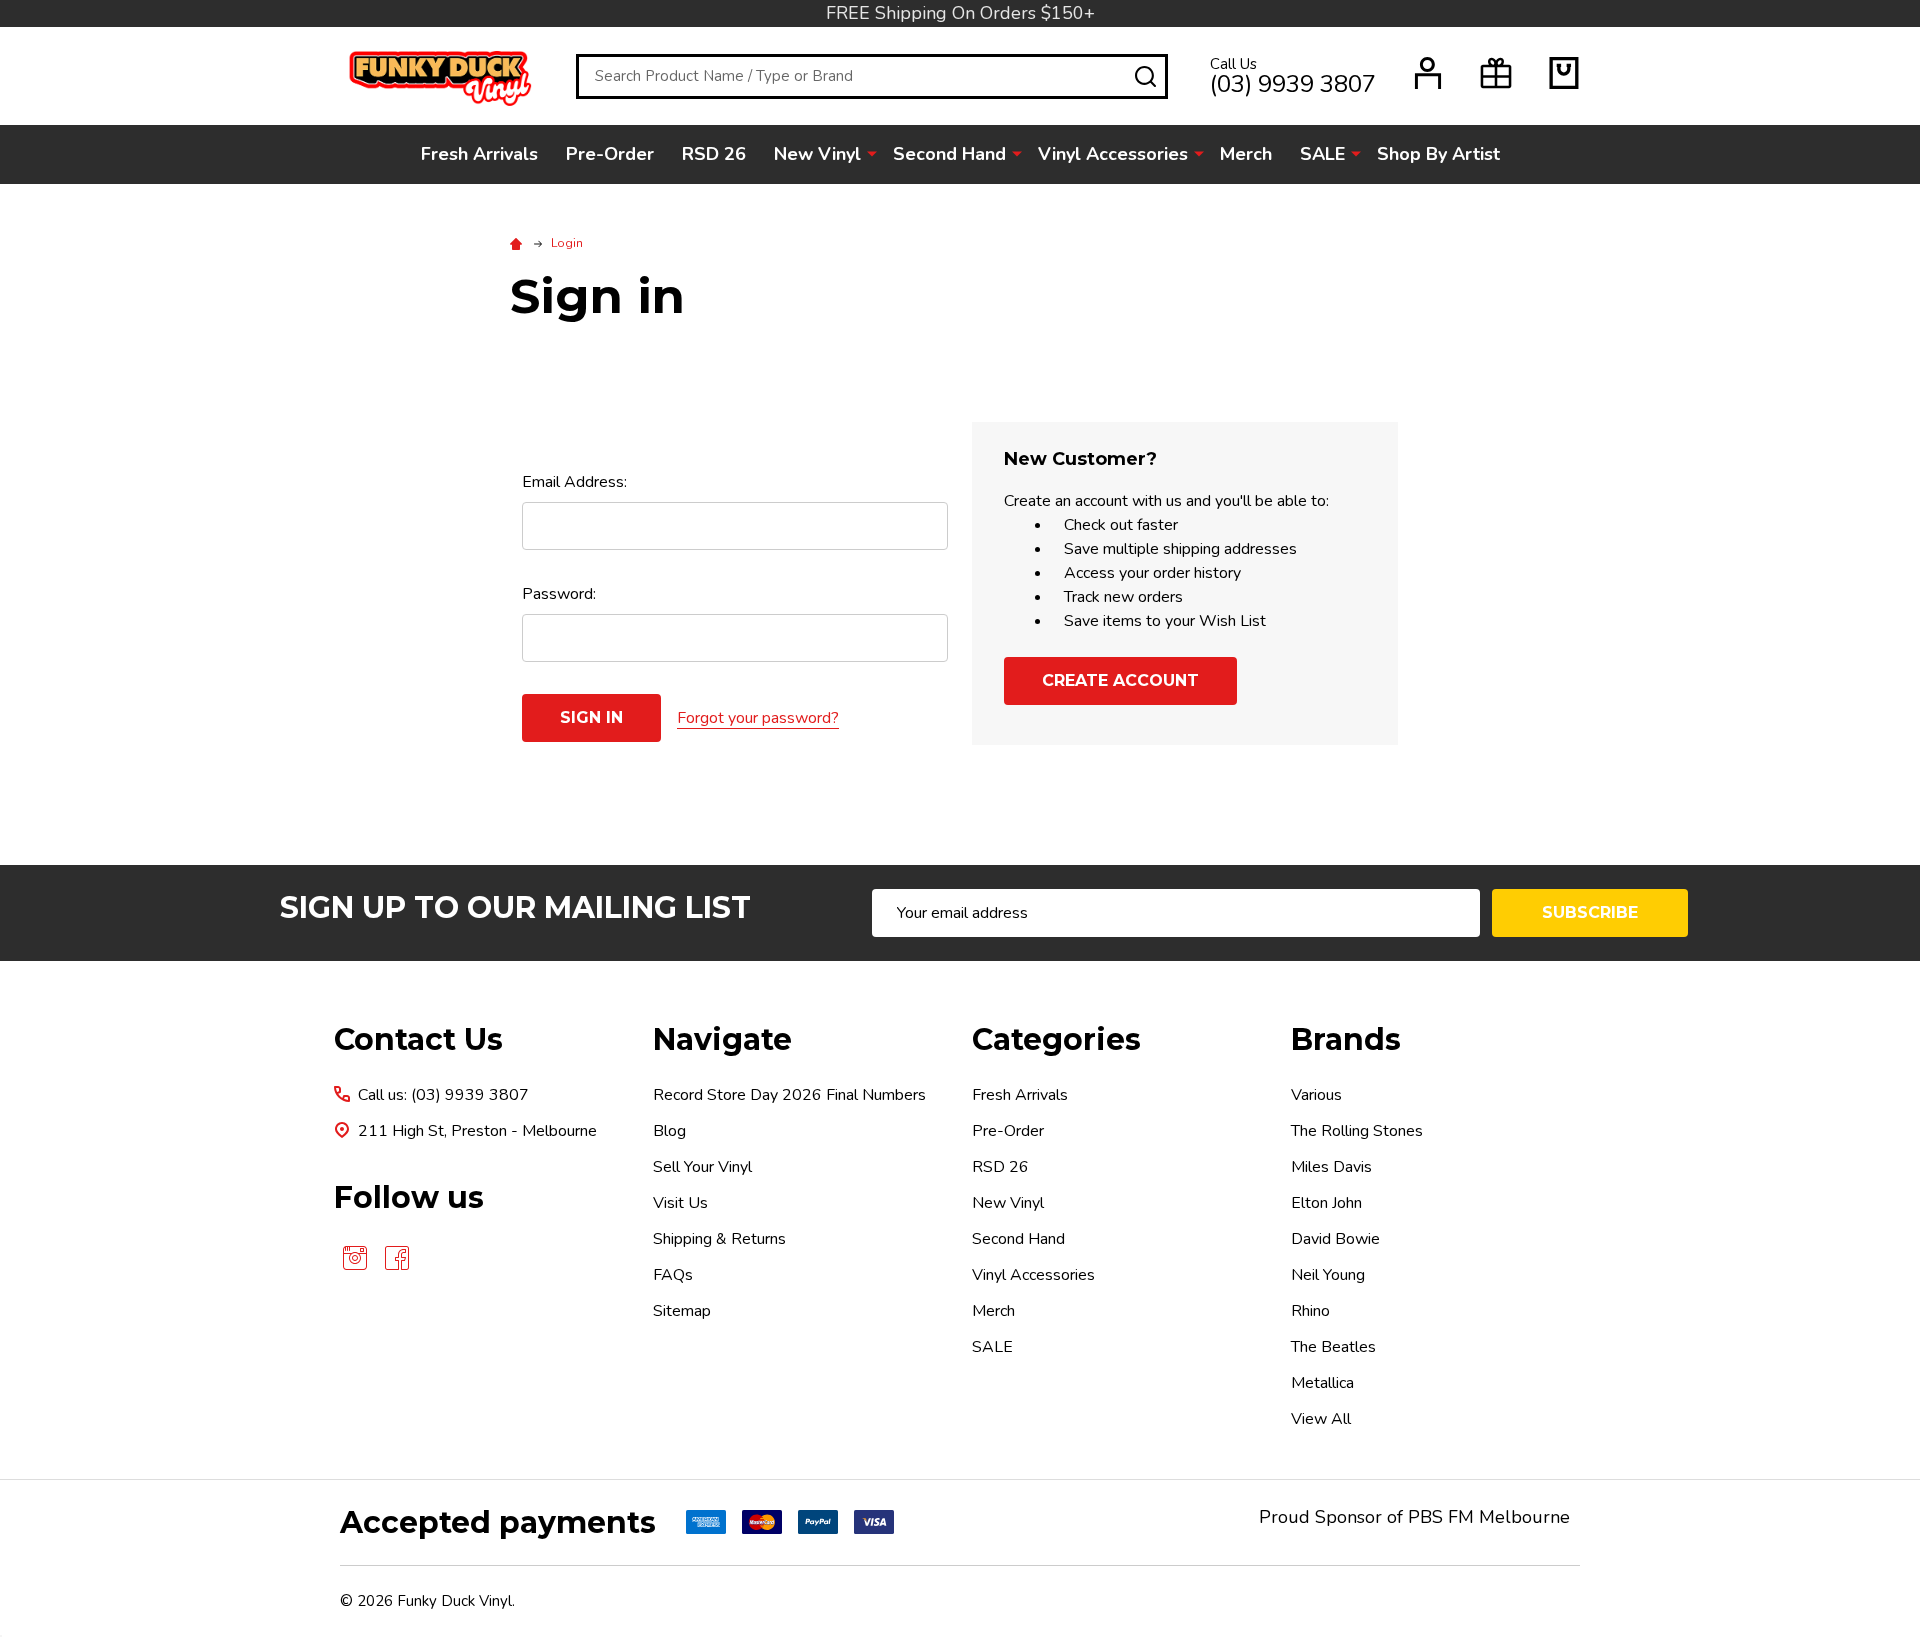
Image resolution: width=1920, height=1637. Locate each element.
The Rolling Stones (1357, 1131)
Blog (669, 1131)
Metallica (1322, 1383)
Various (1316, 1095)
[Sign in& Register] (1428, 73)
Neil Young (1328, 1275)
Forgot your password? (758, 718)
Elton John (1326, 1203)
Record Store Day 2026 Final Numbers (789, 1095)
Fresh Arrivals (479, 154)
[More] (872, 153)
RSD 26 (714, 154)
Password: (559, 594)
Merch (1246, 154)
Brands (1346, 1039)
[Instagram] (355, 1258)
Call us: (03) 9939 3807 (443, 1095)
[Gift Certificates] (1496, 73)
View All (1321, 1419)
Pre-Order (610, 154)
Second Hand (949, 154)
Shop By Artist (1438, 154)
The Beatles (1333, 1347)
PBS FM (1441, 1517)
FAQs (673, 1275)
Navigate (722, 1039)
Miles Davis (1331, 1167)
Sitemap (682, 1311)
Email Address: (574, 482)
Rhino (1310, 1311)
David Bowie (1335, 1239)
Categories (1056, 1039)
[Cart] (1564, 73)
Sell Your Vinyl (702, 1167)
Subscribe (1590, 912)
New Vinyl (817, 154)
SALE (1322, 154)
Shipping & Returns (719, 1239)
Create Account (1120, 680)
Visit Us (680, 1203)
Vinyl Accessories (1113, 154)
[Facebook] (397, 1258)
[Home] (519, 243)
